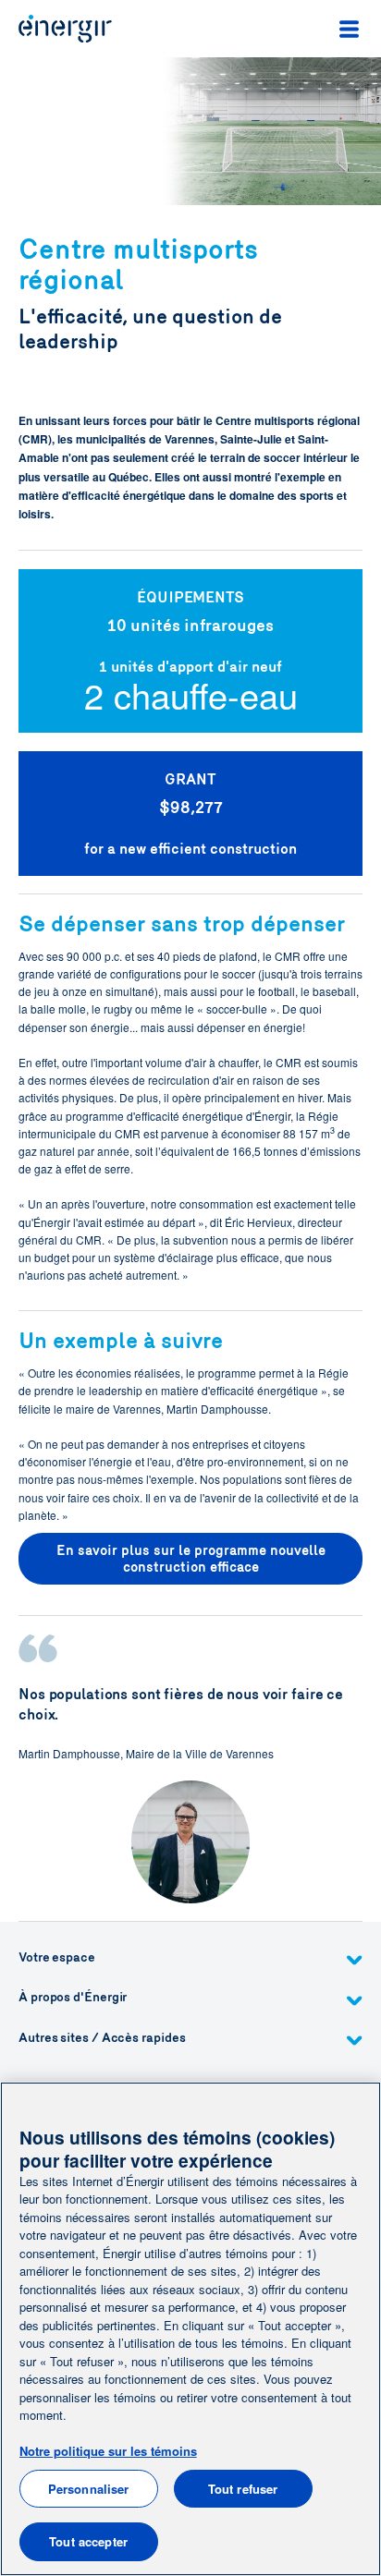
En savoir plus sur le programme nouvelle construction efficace (191, 1559)
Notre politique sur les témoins (108, 2451)
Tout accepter (88, 2541)
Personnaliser (89, 2489)
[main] (190, 2329)
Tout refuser (243, 2489)
